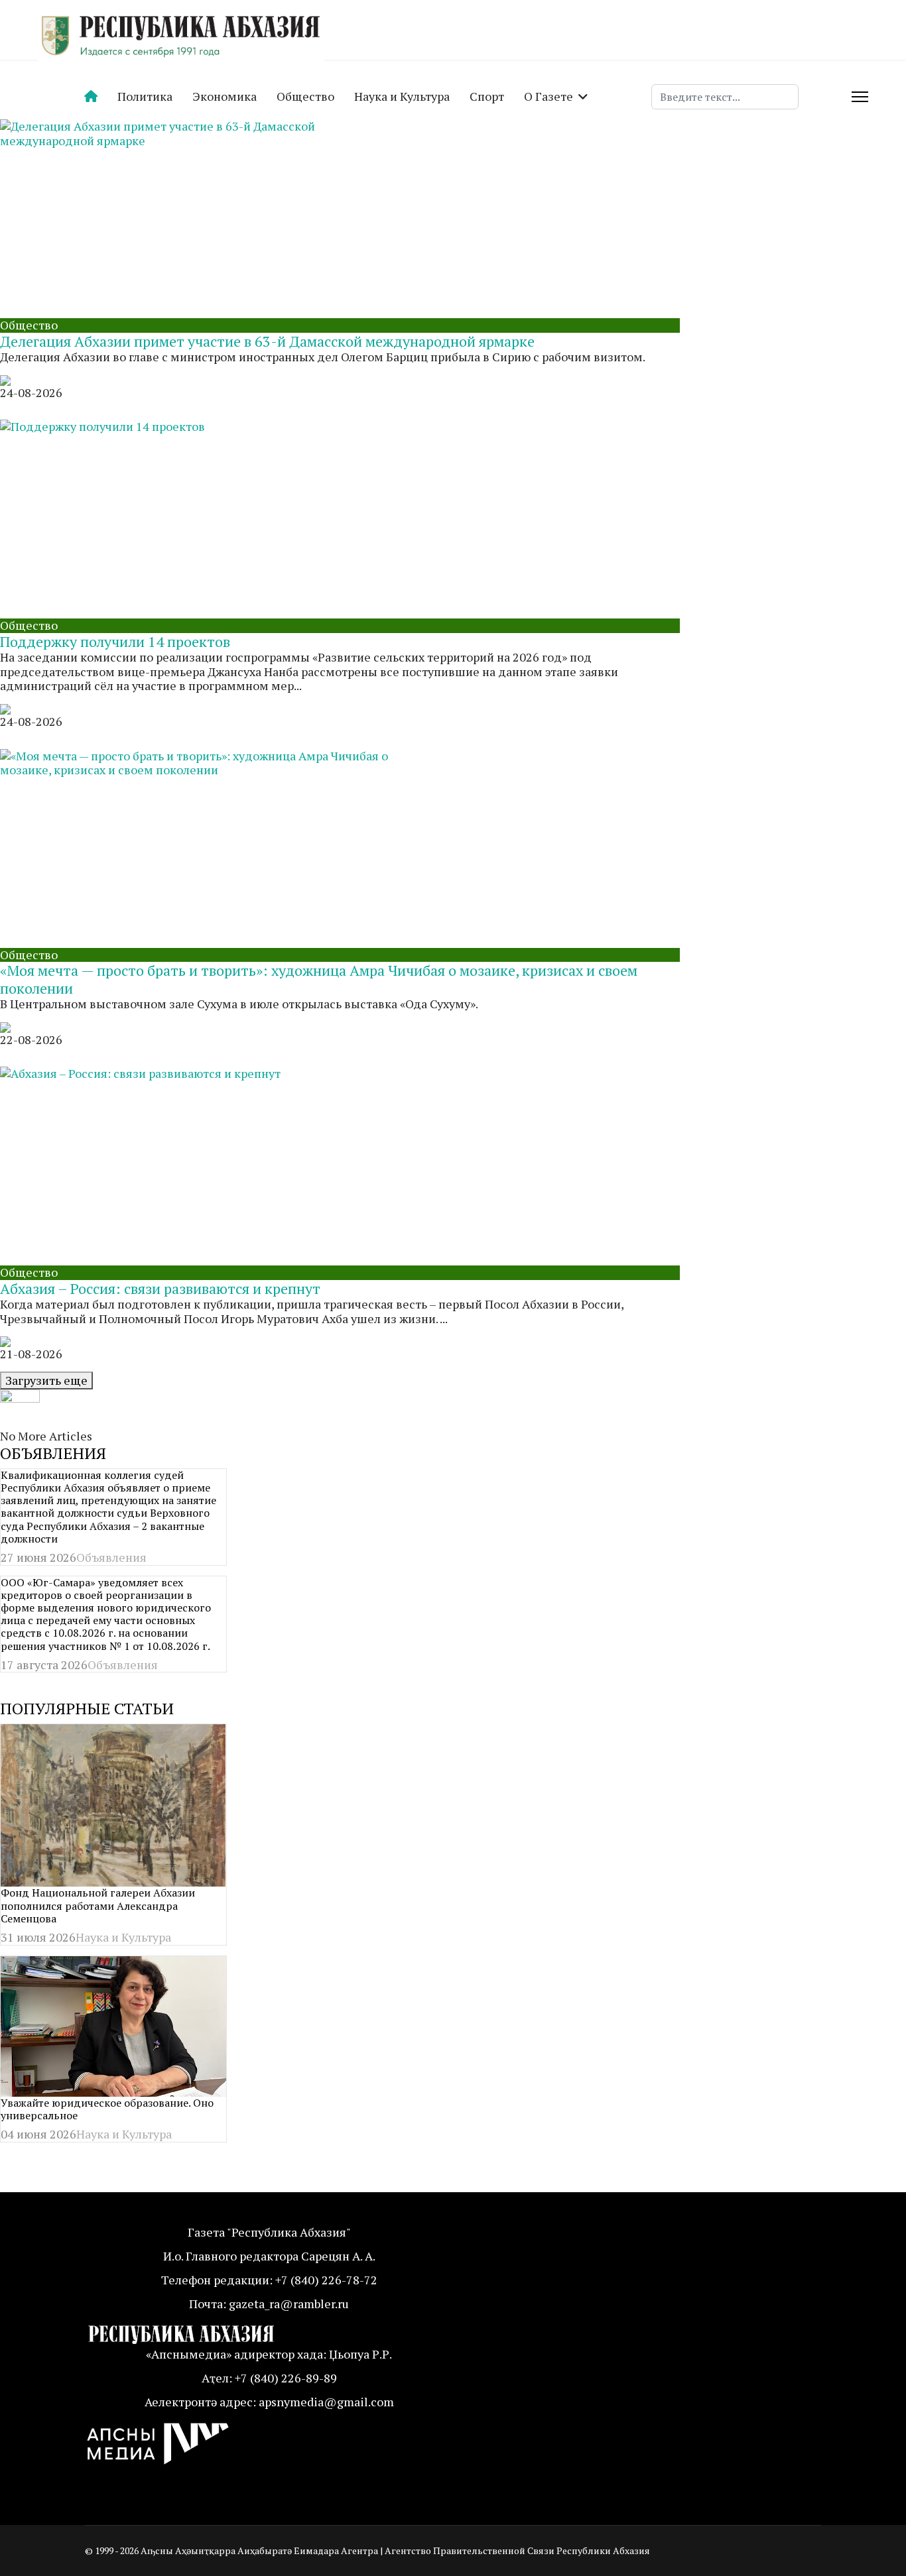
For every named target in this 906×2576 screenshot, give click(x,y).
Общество (305, 96)
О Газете (549, 96)
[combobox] (725, 97)
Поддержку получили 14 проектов (115, 641)
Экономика (225, 96)
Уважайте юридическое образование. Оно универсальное (107, 2109)
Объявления (111, 1557)
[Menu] (860, 97)
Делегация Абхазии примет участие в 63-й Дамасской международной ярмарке (267, 341)
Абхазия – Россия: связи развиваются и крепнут (160, 1288)
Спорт (487, 96)
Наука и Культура (402, 96)
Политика (145, 96)
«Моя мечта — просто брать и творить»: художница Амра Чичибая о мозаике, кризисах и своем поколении (319, 979)
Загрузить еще (46, 1380)
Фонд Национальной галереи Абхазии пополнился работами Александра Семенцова (98, 1905)
